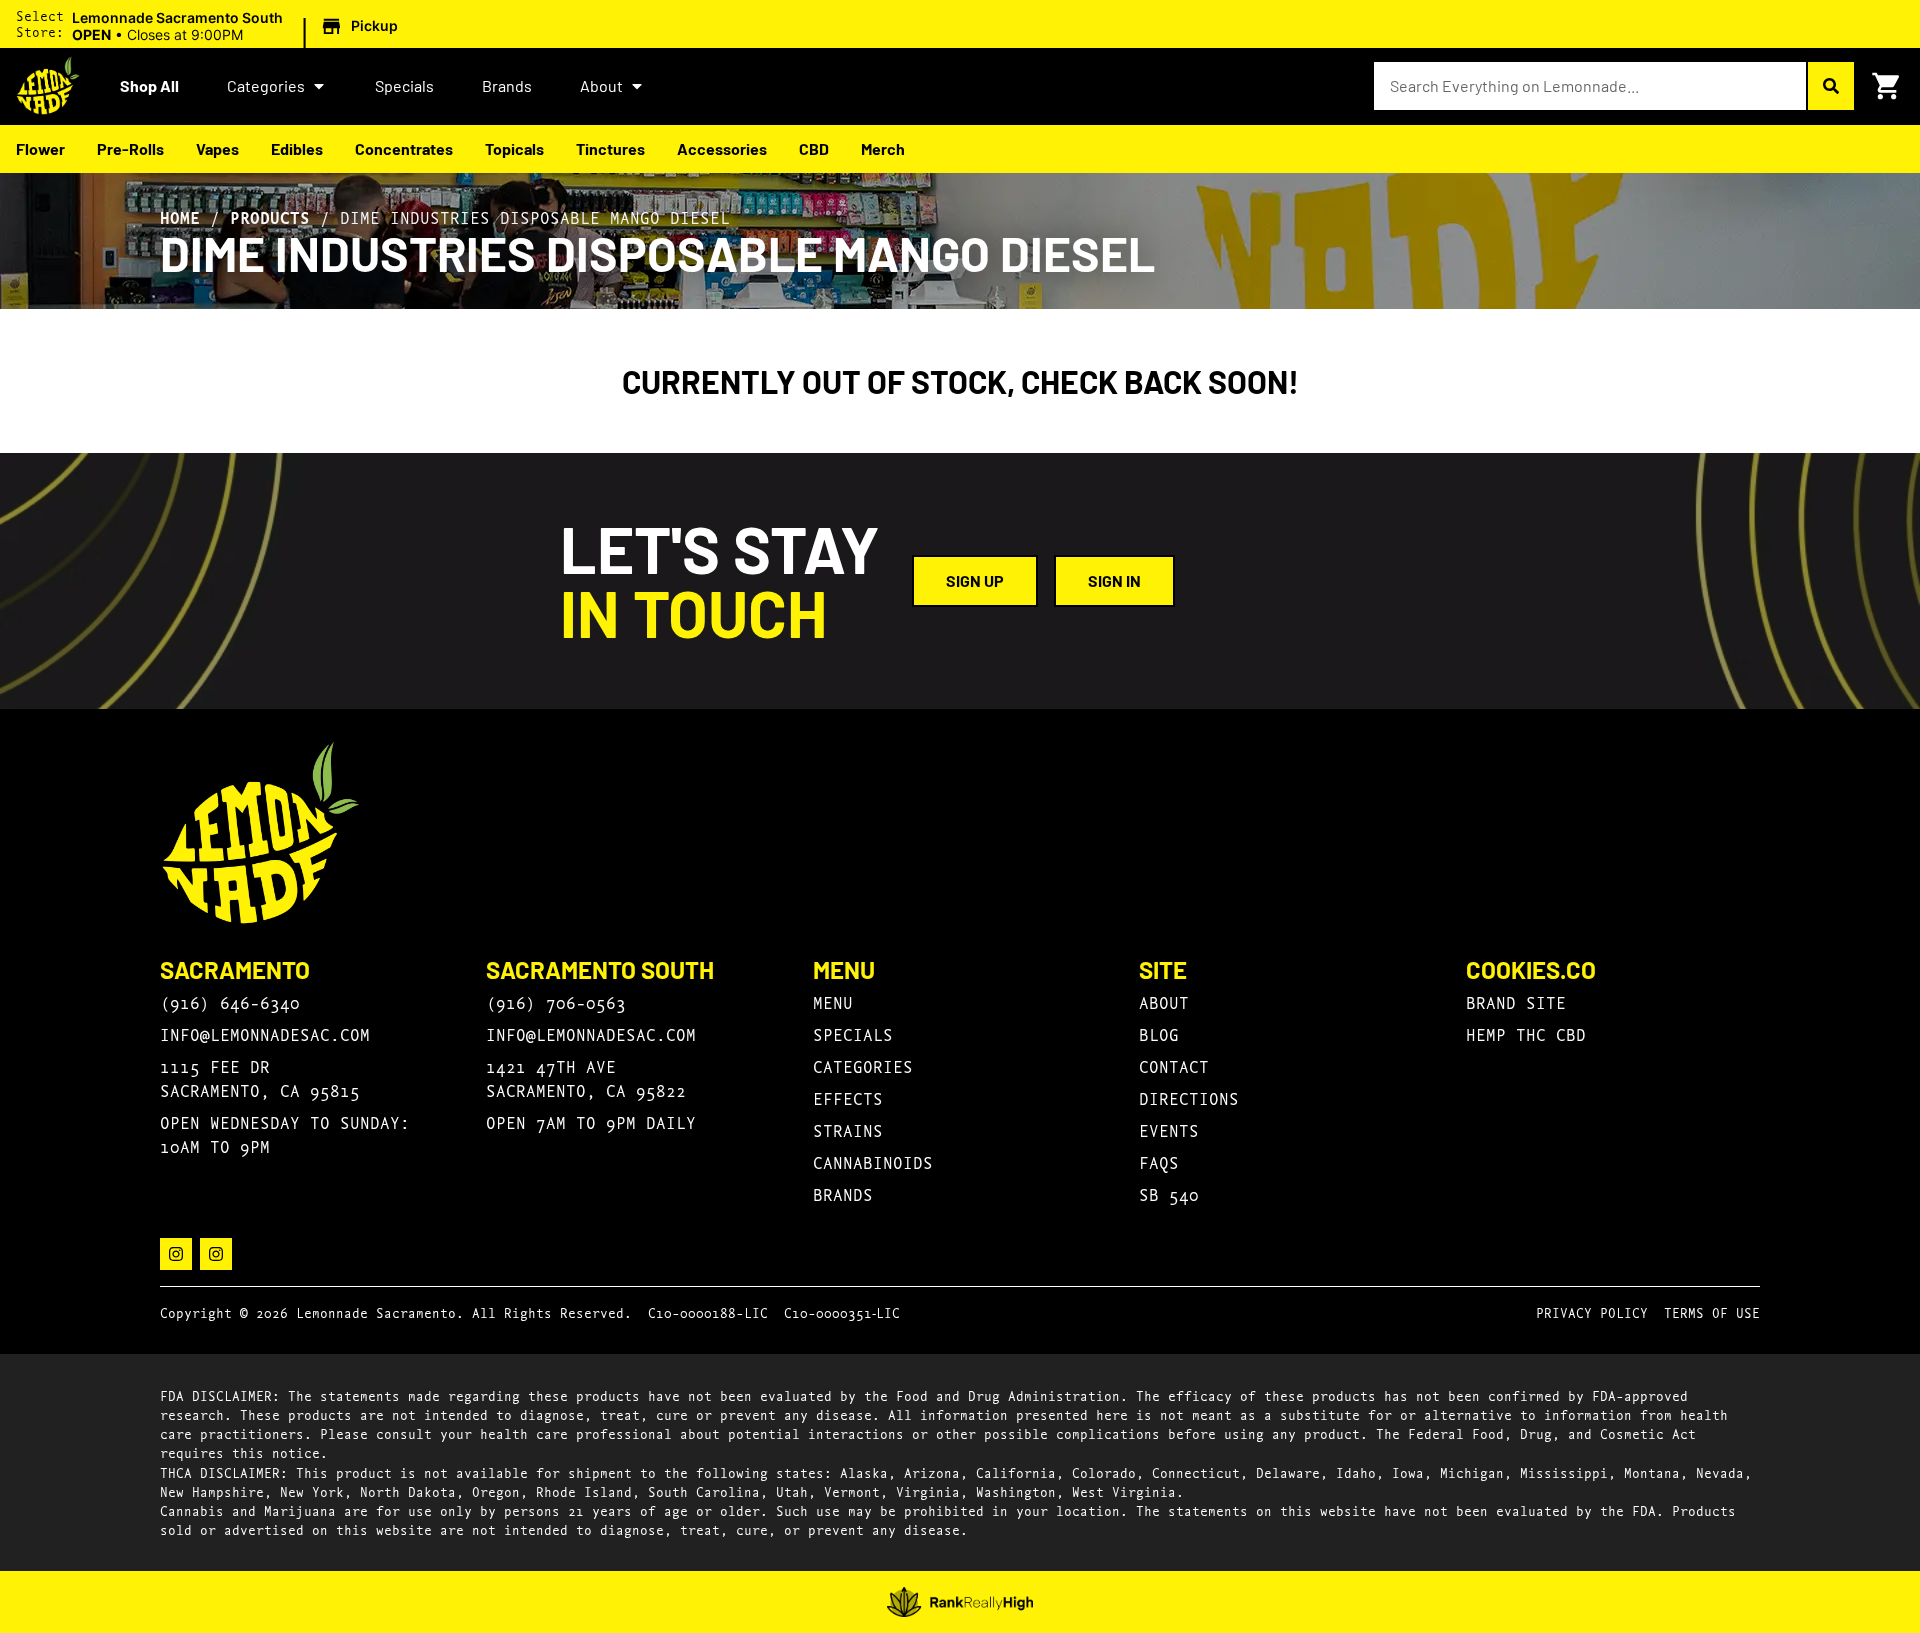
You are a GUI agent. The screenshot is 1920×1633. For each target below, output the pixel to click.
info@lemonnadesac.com (265, 1033)
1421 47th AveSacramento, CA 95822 (586, 1077)
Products (270, 217)
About (601, 85)
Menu (833, 1001)
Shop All (149, 85)
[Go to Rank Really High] (960, 1602)
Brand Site (1516, 1001)
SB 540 (1169, 1193)
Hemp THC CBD (1526, 1033)
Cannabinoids (873, 1161)
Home (180, 217)
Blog (1159, 1033)
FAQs (1159, 1161)
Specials (404, 85)
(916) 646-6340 (230, 1001)
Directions (1189, 1097)
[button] (238, 27)
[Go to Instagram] (176, 1254)
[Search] (1830, 86)
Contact (1174, 1065)
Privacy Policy (1592, 1312)
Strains (848, 1129)
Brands (507, 85)
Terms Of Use (1712, 1312)
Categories (266, 85)
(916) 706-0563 (556, 1001)
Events (1169, 1129)
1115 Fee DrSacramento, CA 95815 (260, 1077)
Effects (848, 1097)
